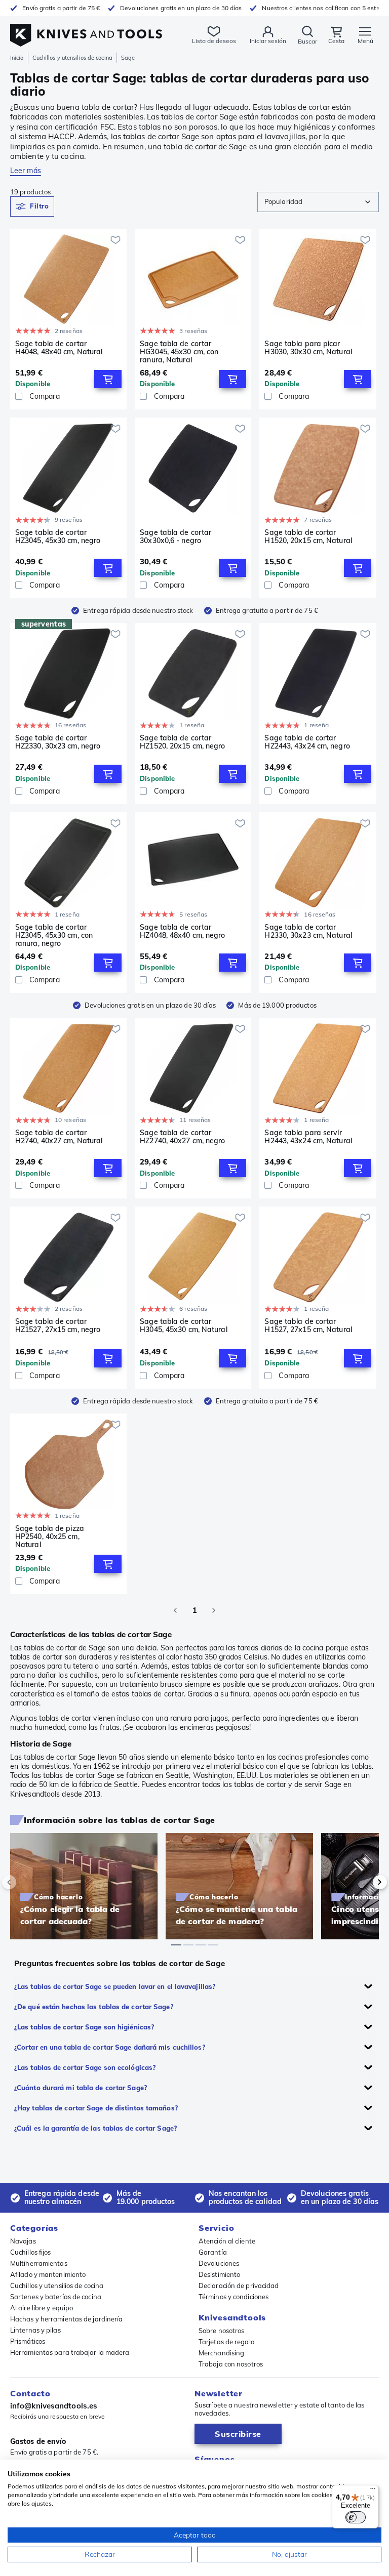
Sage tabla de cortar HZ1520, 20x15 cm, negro (182, 742)
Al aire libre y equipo (42, 2308)
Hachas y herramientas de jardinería (67, 2319)
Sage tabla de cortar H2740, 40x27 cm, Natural (59, 1137)
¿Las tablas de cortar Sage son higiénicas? (84, 2027)
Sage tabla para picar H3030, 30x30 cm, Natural (308, 348)
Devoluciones (219, 2263)
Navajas (23, 2241)
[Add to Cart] (108, 379)
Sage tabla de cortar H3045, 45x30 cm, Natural (183, 1326)
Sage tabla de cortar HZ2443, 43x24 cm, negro (307, 742)
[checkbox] (19, 396)
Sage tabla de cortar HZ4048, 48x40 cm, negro (182, 931)
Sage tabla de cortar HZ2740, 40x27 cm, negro (182, 1137)
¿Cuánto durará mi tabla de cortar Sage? (81, 2088)
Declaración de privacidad (239, 2286)
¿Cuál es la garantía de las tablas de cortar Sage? (95, 2128)
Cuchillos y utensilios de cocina (72, 58)
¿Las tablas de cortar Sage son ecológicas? (85, 2067)
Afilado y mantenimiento (48, 2274)
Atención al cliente (227, 2241)
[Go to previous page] (175, 1610)
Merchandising (221, 2353)
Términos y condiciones (234, 2297)
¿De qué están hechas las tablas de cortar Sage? (94, 2007)
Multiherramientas (39, 2263)
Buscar (307, 41)
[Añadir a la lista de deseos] (115, 240)
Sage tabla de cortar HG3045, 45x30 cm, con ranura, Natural (179, 352)
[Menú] (373, 2491)
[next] (363, 1882)
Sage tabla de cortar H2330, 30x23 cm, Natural (308, 931)
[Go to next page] (214, 1610)
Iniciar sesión (268, 41)
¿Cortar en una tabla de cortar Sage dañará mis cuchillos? (110, 2047)
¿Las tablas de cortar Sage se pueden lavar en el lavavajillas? (115, 1986)
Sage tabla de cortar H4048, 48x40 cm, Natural (59, 348)
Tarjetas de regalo (226, 2342)
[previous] (26, 1882)
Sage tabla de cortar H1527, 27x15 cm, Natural (308, 1326)
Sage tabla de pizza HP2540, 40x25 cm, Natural (50, 1536)
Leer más (26, 171)
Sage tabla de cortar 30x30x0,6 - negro (176, 537)
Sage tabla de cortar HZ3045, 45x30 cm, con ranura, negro (54, 935)
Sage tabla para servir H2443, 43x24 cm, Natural (308, 1137)
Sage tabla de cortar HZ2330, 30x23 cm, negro (58, 742)
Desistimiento (219, 2274)
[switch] (356, 2517)
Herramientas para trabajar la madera (70, 2352)
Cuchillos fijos (31, 2252)
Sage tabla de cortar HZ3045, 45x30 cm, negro (58, 537)
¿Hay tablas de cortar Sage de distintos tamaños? (96, 2108)
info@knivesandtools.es (54, 2406)
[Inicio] (86, 30)
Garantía (213, 2252)
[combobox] (318, 202)
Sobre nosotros (221, 2331)
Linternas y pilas (35, 2330)
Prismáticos (28, 2341)
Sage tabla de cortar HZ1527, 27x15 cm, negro (58, 1326)
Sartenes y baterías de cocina (56, 2297)
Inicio (17, 58)
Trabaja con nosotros (231, 2364)
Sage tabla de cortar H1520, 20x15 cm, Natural (308, 537)
